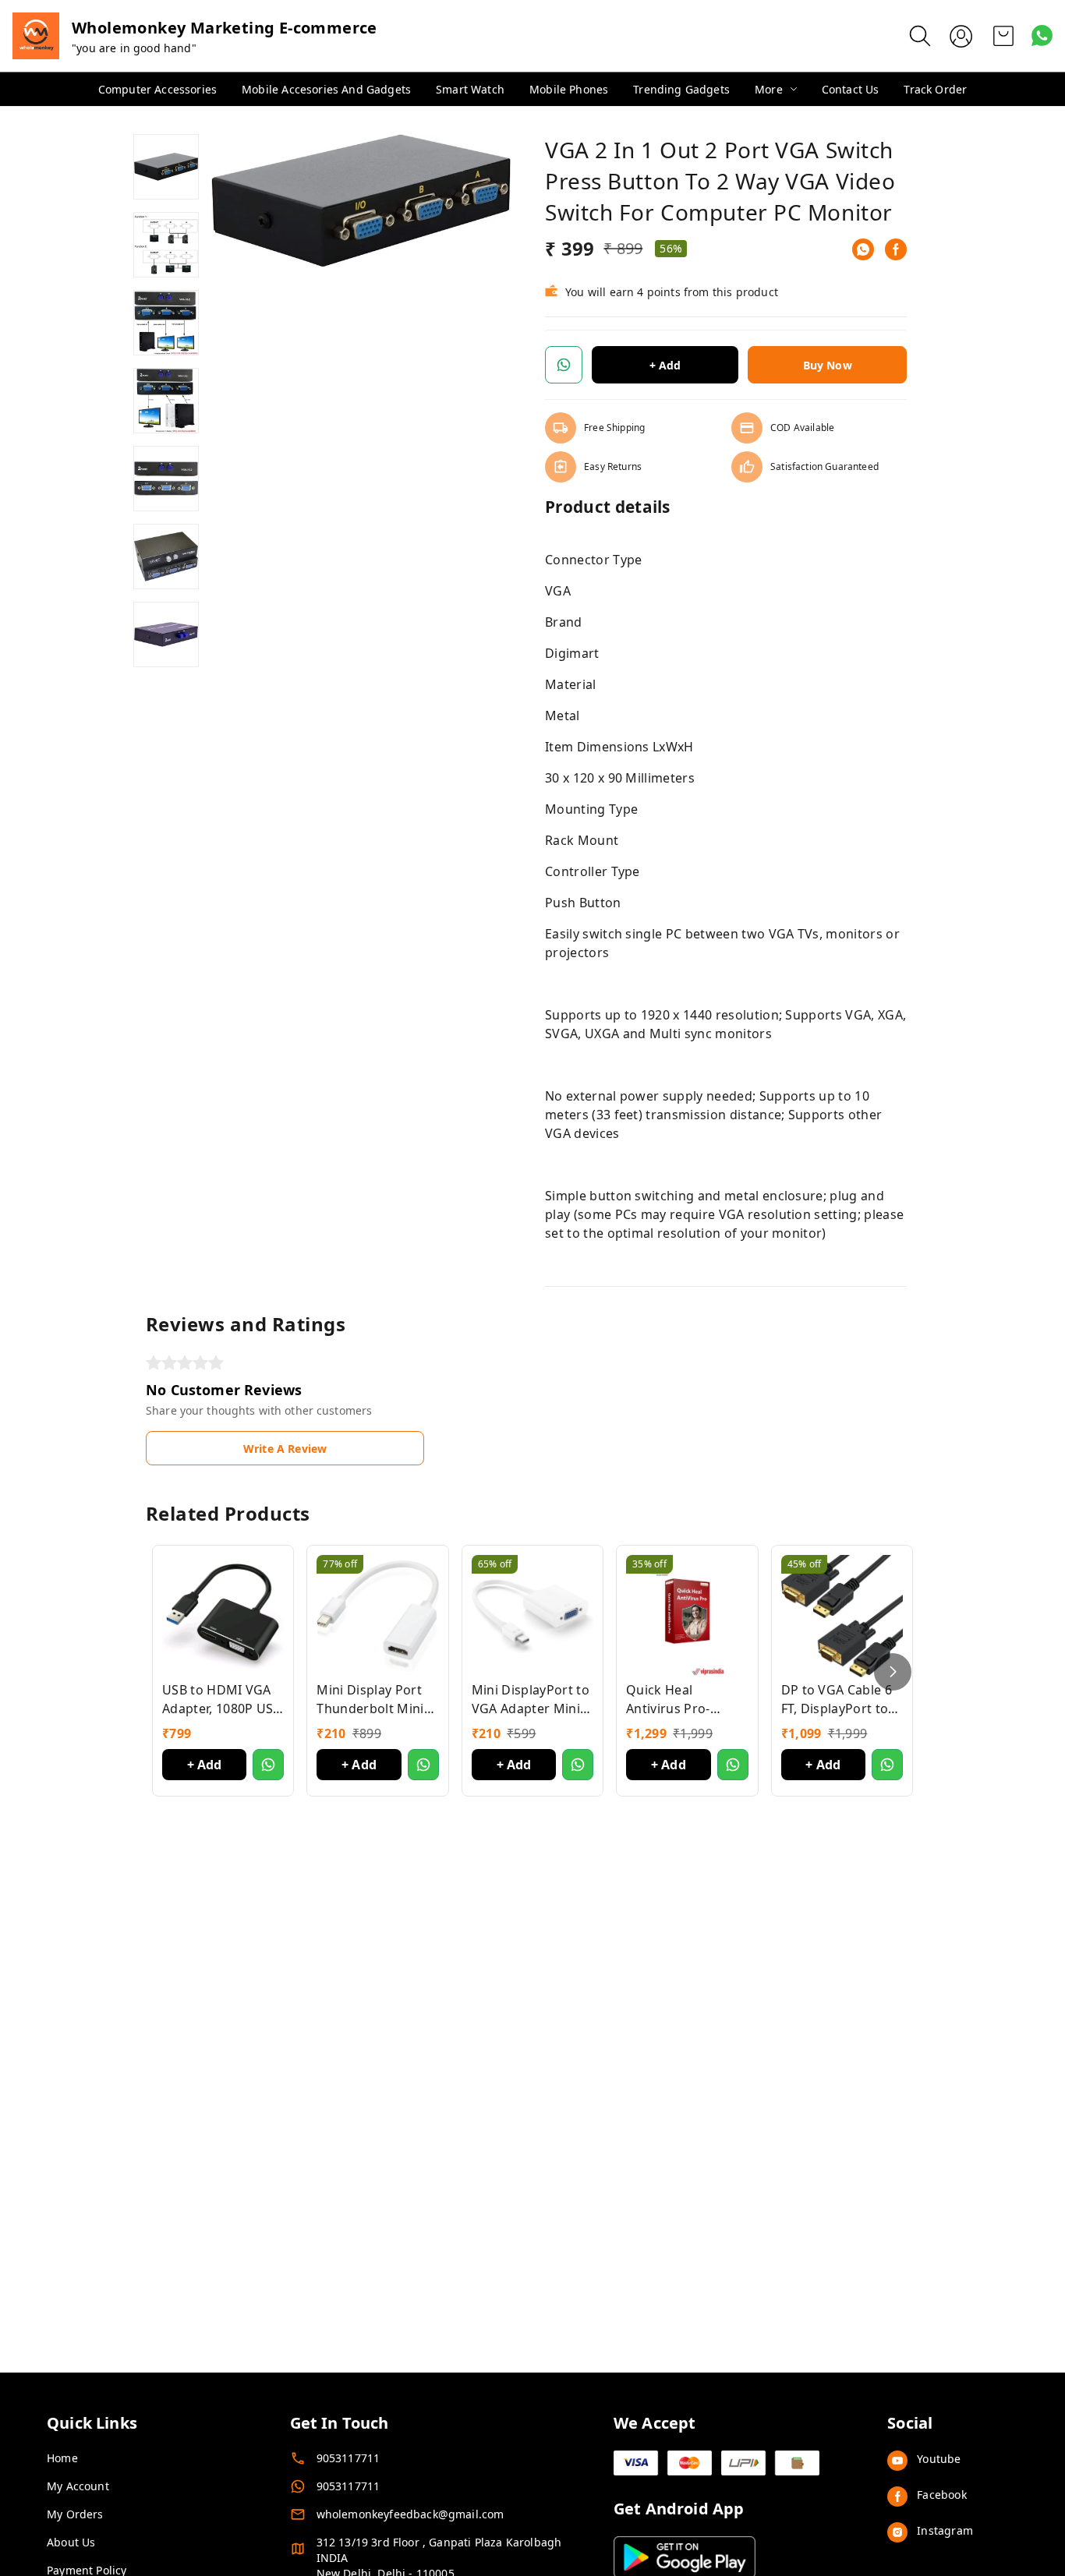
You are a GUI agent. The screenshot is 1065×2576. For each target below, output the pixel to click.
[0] (1003, 36)
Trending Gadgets (681, 89)
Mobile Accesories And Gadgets (326, 89)
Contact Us (851, 89)
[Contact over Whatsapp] (1042, 35)
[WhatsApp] (863, 249)
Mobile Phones (569, 89)
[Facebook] (896, 249)
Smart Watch (470, 89)
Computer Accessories (157, 89)
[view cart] (1003, 36)
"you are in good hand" (134, 48)
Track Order (935, 89)
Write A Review (285, 1449)
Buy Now (828, 365)
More (769, 89)
